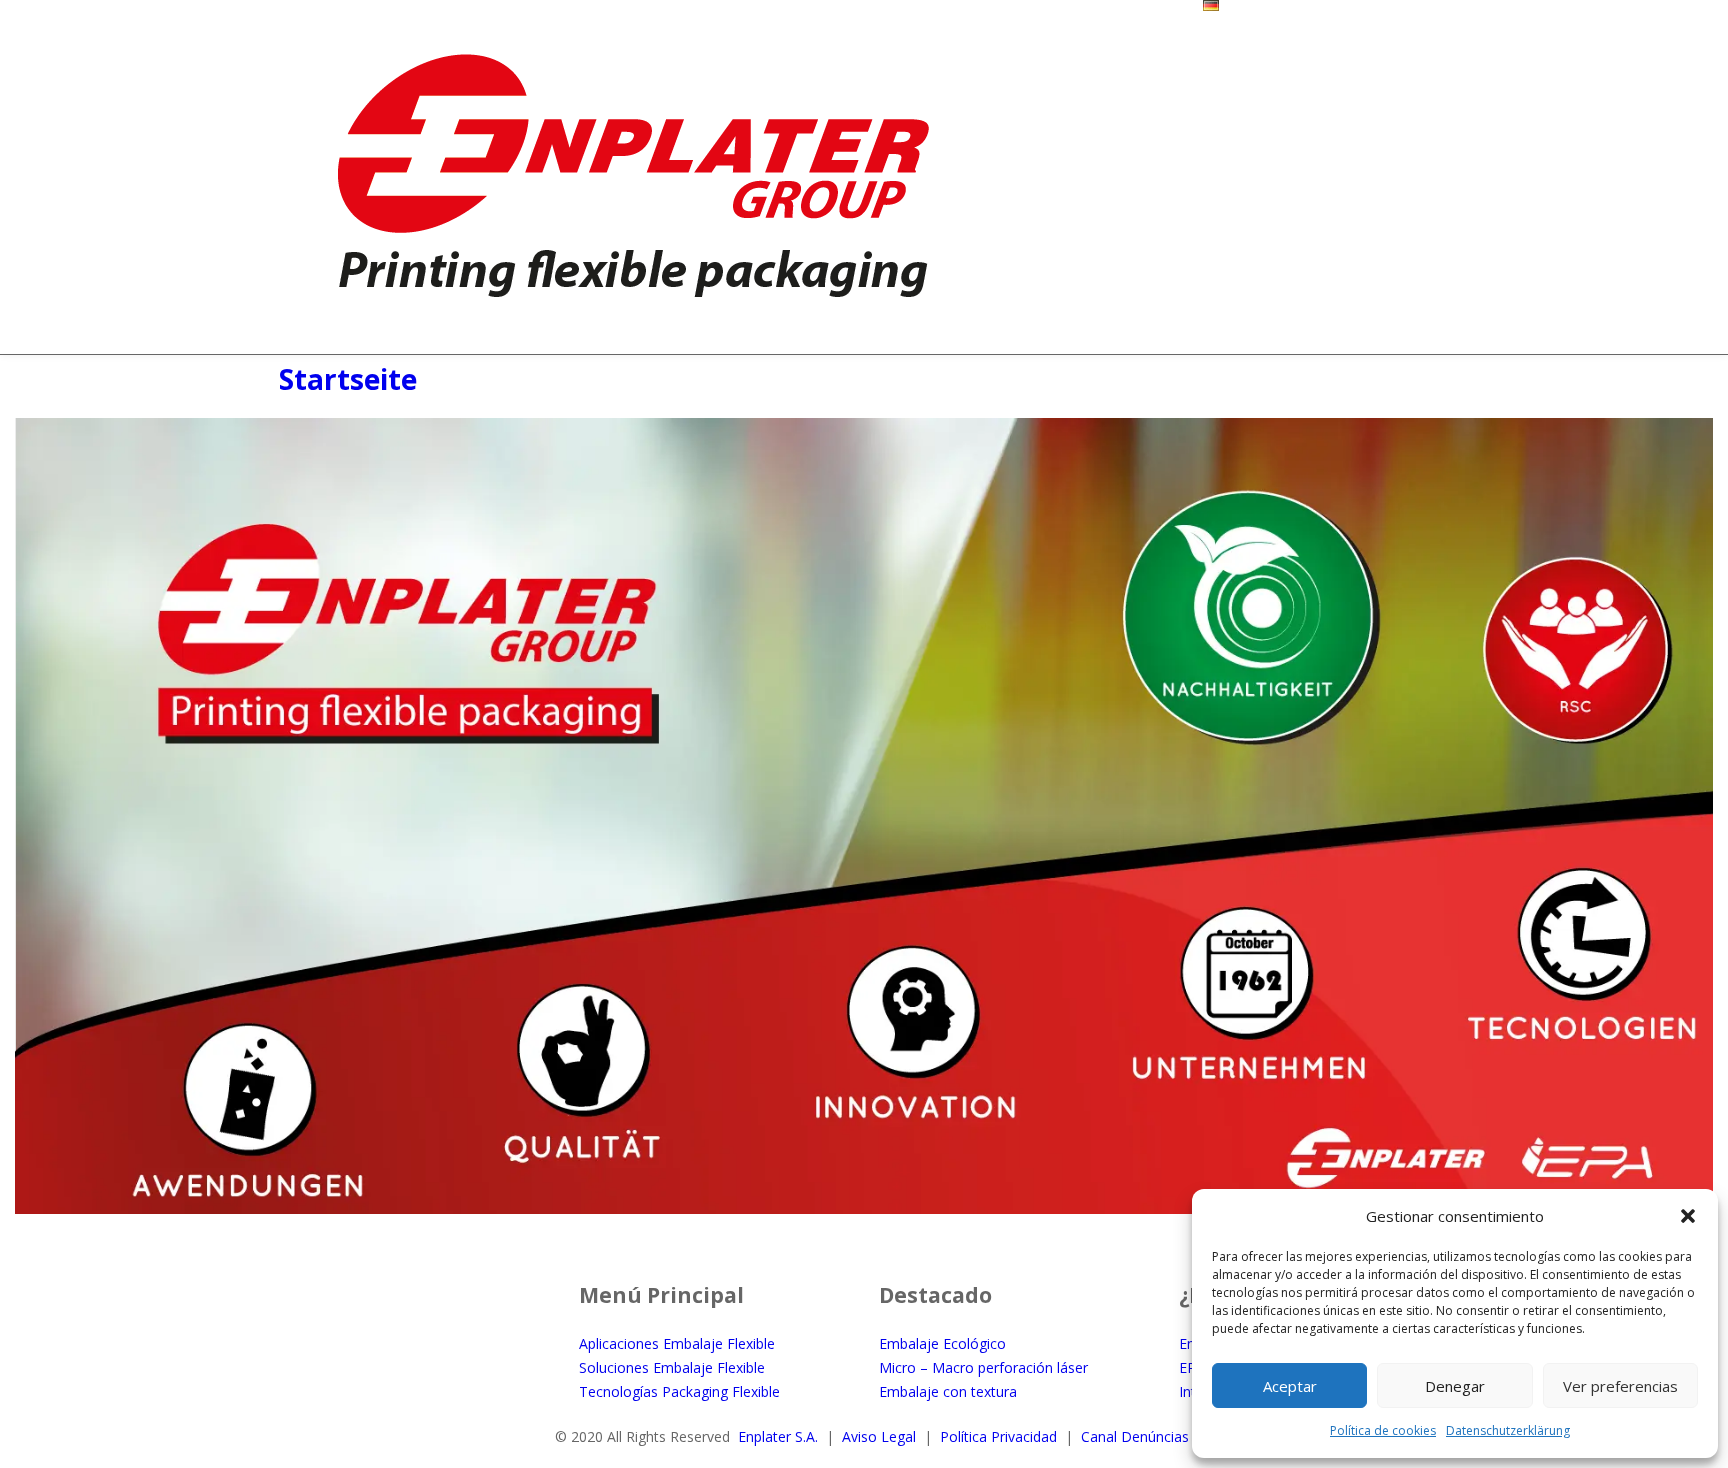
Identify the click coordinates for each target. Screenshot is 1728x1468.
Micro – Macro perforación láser (983, 1367)
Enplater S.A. (778, 1436)
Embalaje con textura (948, 1391)
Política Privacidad (998, 1436)
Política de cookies (1383, 1430)
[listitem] (249, 1088)
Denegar (1455, 1386)
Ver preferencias (1620, 1386)
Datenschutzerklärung (1508, 1430)
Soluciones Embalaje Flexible (672, 1367)
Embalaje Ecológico (942, 1343)
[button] (1688, 1216)
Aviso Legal (879, 1436)
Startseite (348, 379)
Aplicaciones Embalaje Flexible (677, 1343)
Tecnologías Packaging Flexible (679, 1391)
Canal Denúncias (1135, 1436)
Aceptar (1290, 1386)
